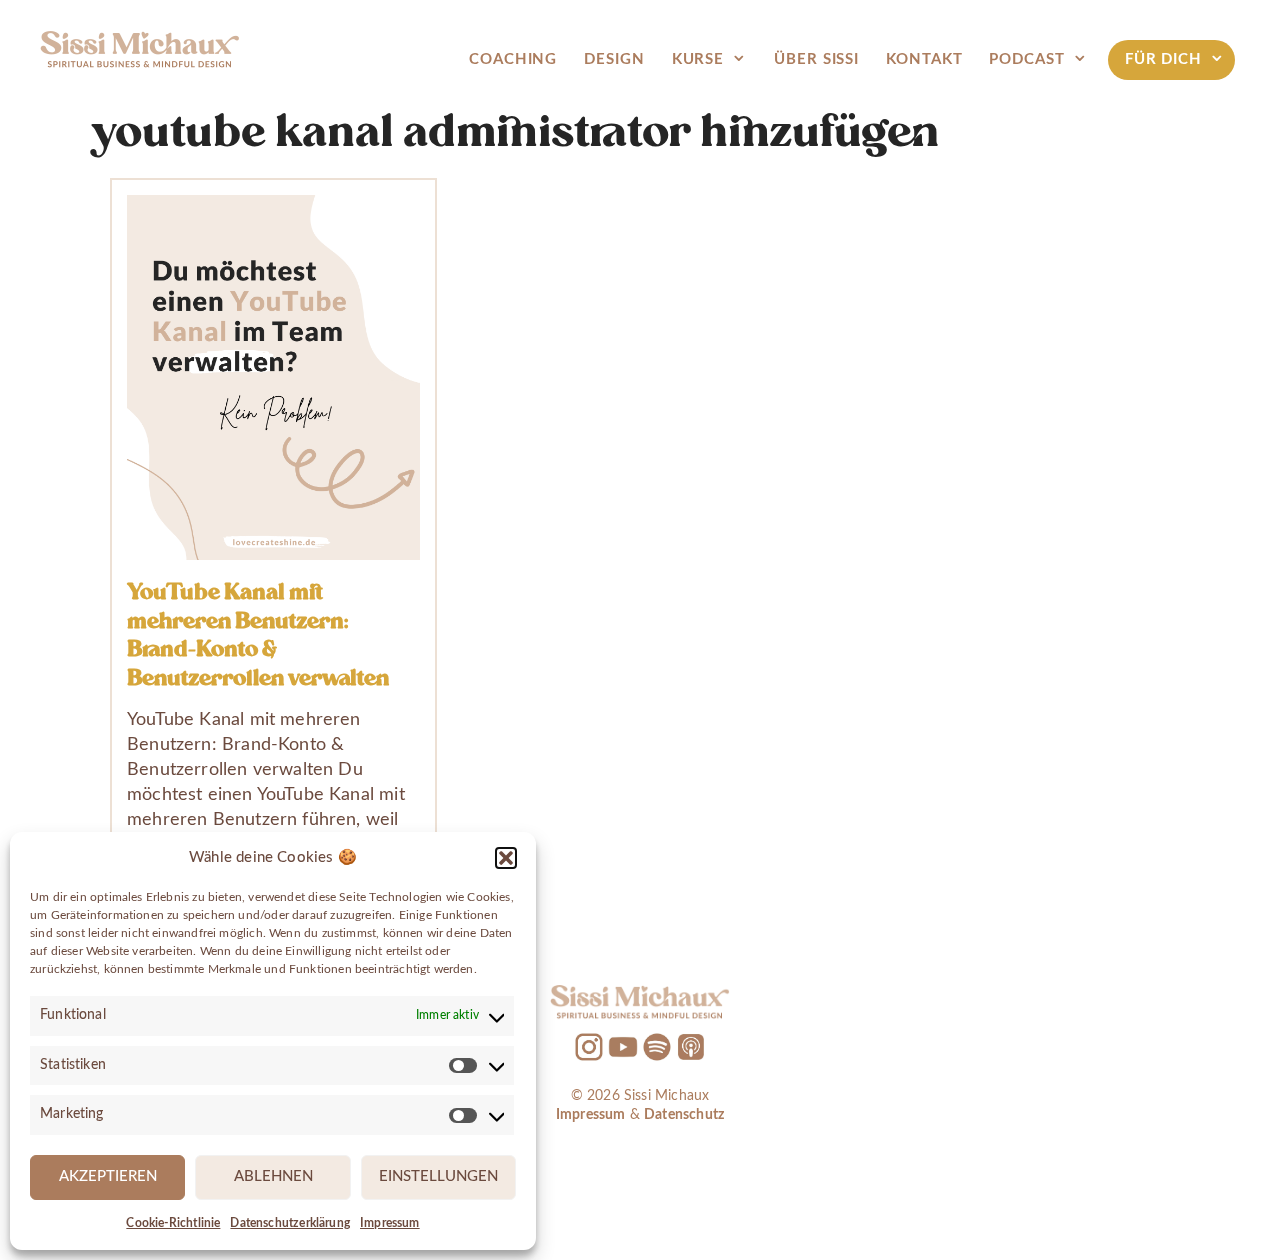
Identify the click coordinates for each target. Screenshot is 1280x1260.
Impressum (390, 1223)
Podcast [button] (1026, 59)
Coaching (513, 59)
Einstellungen (438, 1176)
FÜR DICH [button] (1163, 59)
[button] (506, 858)
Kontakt (924, 59)
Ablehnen (273, 1176)
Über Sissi (816, 59)
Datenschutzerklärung (290, 1223)
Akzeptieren (108, 1176)
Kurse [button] (698, 59)
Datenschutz (684, 1115)
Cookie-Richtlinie (173, 1223)
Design (614, 59)
